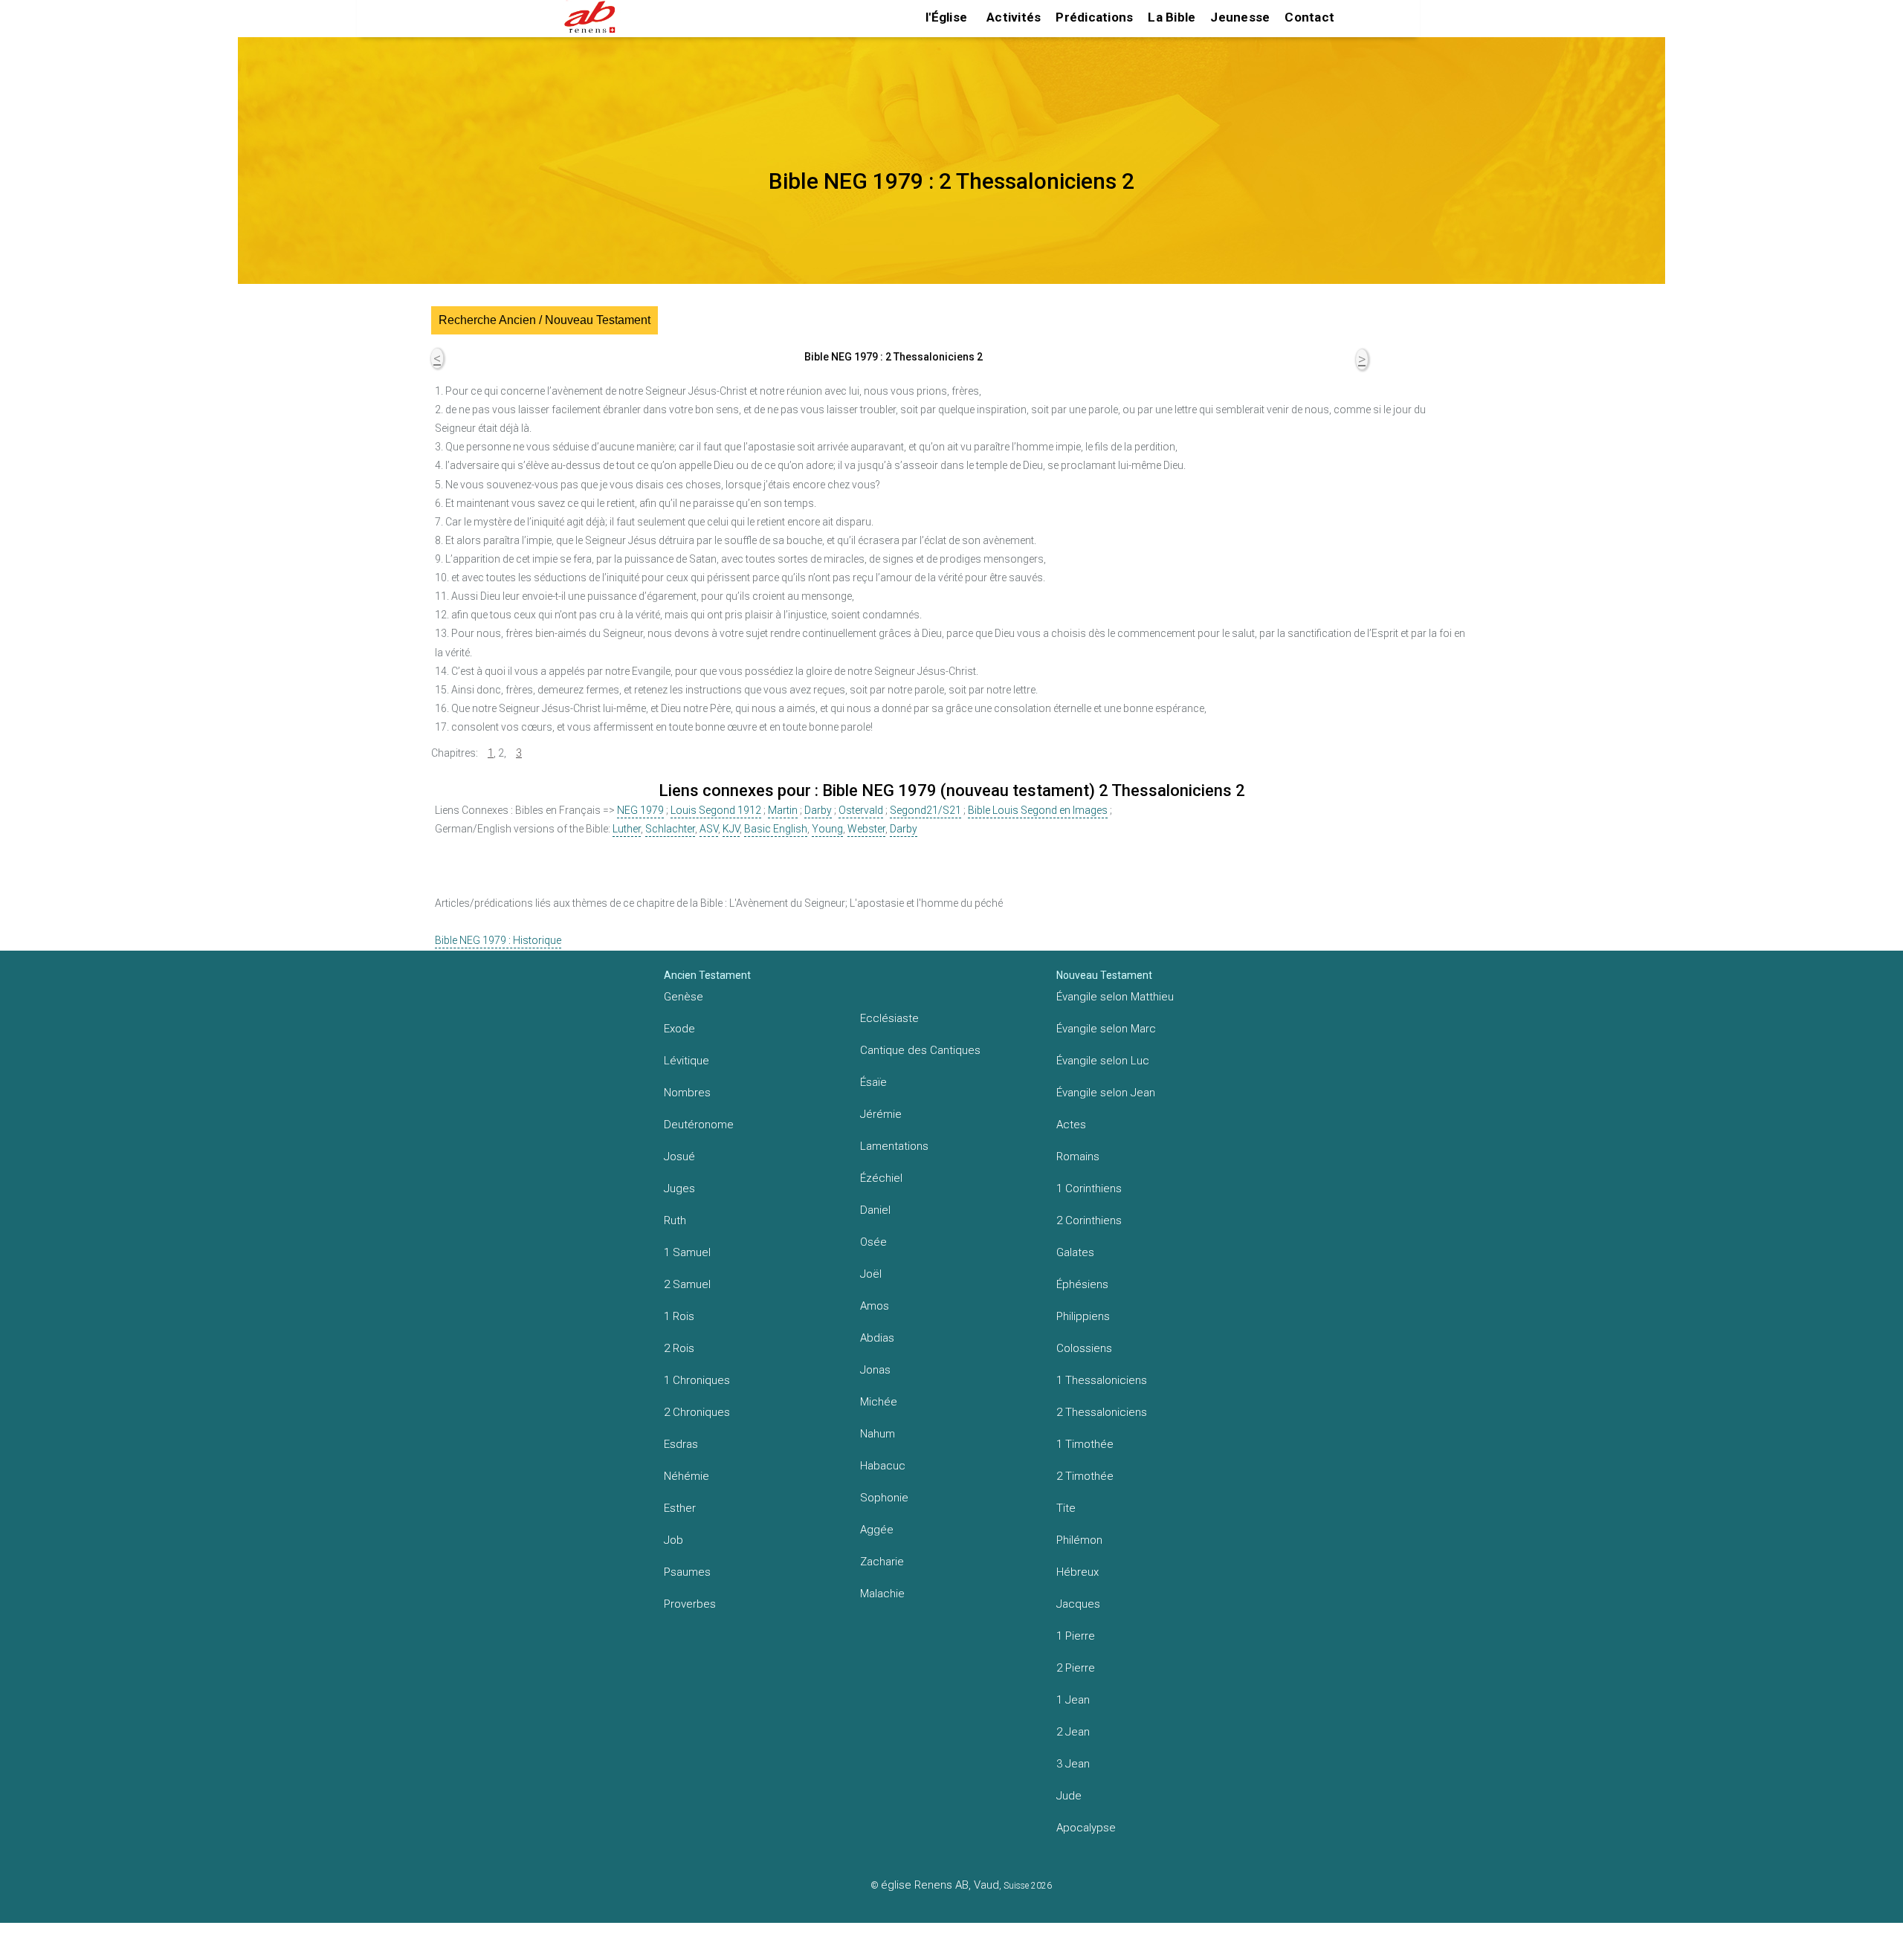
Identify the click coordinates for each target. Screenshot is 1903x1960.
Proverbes (690, 1604)
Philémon (1079, 1540)
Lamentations (894, 1146)
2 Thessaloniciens (1102, 1412)
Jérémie (881, 1114)
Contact (1309, 17)
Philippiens (1083, 1316)
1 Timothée (1085, 1444)
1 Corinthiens (1089, 1188)
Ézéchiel (881, 1178)
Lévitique (686, 1061)
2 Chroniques (697, 1412)
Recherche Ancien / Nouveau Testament (545, 320)
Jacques (1078, 1604)
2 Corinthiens (1089, 1220)
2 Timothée (1085, 1476)
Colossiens (1084, 1348)
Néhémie (686, 1476)
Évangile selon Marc (1106, 1029)
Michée (879, 1402)
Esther (680, 1508)
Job (673, 1540)
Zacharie (882, 1562)
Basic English (776, 829)
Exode (679, 1029)
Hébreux (1077, 1572)
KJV (731, 829)
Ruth (675, 1220)
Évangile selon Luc (1103, 1061)
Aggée (877, 1530)
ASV (709, 829)
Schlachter (670, 829)
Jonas (875, 1370)
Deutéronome (699, 1125)
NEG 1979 (640, 810)
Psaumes (687, 1572)
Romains (1078, 1157)
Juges (679, 1188)
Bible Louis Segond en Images (1038, 810)
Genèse (684, 997)
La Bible (1172, 17)
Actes (1071, 1125)
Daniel (875, 1210)
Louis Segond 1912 (716, 810)
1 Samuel (687, 1252)
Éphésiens (1082, 1284)
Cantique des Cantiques (920, 1050)
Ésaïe (873, 1082)
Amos (875, 1306)
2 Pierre (1076, 1668)
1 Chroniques (697, 1380)
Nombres (687, 1093)
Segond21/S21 (925, 810)
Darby (818, 810)
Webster (866, 829)
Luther (627, 829)
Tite (1066, 1508)
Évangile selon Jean (1106, 1093)
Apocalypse (1086, 1828)
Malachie (882, 1594)
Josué (679, 1157)
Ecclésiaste (889, 1018)
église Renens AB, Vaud (940, 1885)
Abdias (877, 1338)
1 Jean (1073, 1700)
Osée (873, 1242)
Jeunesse (1240, 17)
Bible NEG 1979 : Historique (498, 940)
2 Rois (679, 1348)
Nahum (878, 1434)
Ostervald (861, 810)
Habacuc (883, 1466)
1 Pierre (1076, 1636)
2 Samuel (687, 1284)
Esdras (681, 1444)
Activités (1014, 17)
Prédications (1094, 17)
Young (827, 829)
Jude (1069, 1796)
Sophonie (884, 1498)
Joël (871, 1274)
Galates (1075, 1252)
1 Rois (679, 1316)
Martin (783, 810)
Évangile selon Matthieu (1115, 997)
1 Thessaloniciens (1102, 1380)
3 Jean (1073, 1764)
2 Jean (1073, 1732)
